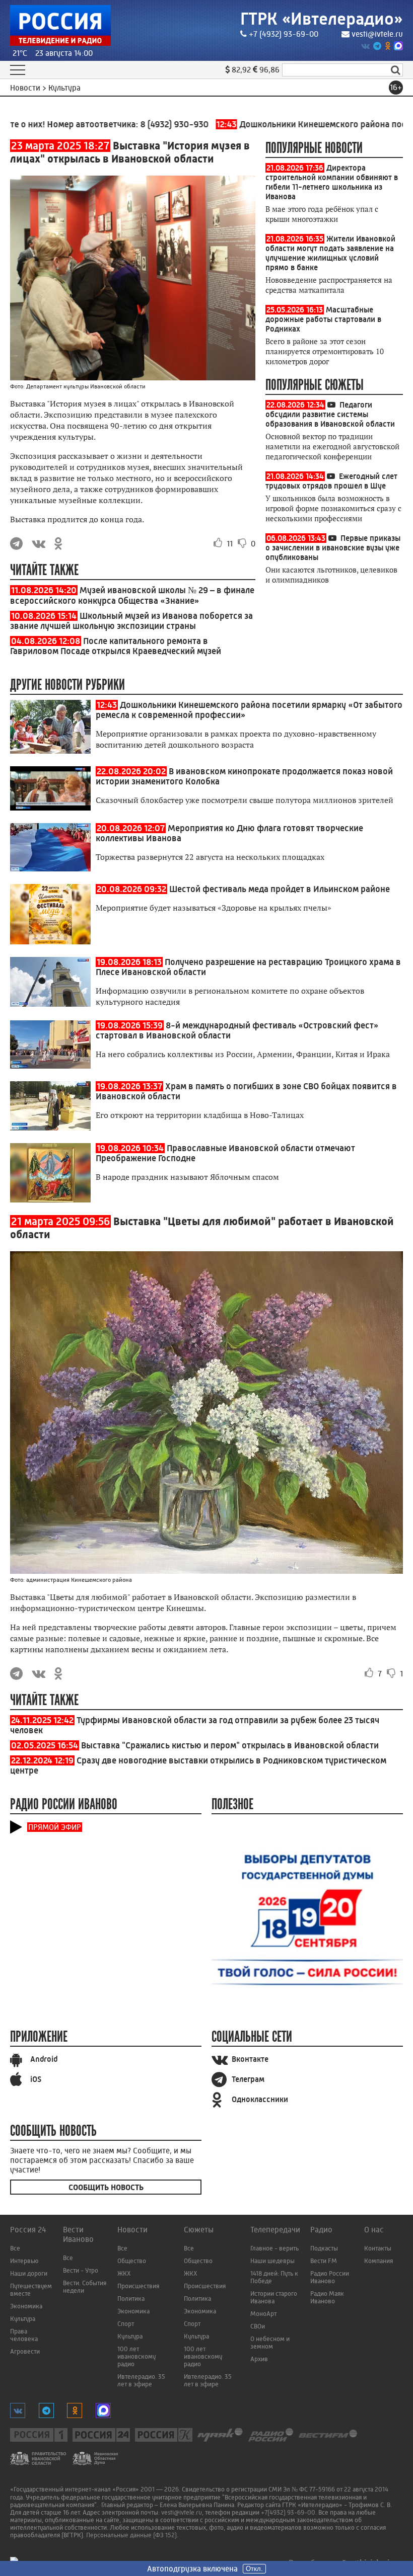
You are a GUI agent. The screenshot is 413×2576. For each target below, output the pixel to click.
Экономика (26, 2306)
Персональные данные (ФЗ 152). (132, 2535)
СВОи (258, 2326)
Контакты (378, 2248)
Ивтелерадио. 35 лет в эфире (141, 2380)
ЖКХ (124, 2273)
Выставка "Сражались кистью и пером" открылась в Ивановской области (230, 1745)
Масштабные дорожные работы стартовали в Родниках (323, 319)
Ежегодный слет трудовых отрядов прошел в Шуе (331, 481)
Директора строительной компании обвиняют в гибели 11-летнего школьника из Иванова (332, 182)
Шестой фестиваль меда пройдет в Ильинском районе (280, 889)
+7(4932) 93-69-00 (288, 2512)
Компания (378, 2261)
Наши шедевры (272, 2261)
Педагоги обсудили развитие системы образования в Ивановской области (330, 414)
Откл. (254, 2569)
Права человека (24, 2335)
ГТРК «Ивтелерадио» (322, 19)
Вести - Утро (81, 2270)
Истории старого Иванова (274, 2297)
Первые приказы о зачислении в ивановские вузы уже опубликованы (333, 548)
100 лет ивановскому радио (136, 2356)
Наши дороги (29, 2273)
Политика (131, 2299)
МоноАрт (263, 2314)
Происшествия (138, 2286)
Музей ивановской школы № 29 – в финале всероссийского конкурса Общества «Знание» (132, 595)
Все (15, 2248)
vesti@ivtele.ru (377, 34)
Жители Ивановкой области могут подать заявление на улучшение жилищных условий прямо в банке (330, 253)
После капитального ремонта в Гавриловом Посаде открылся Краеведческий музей (116, 646)
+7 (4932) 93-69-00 (284, 34)
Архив (259, 2359)
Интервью (24, 2261)
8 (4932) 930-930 (145, 124)
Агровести (25, 2351)
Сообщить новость (106, 2187)
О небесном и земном (270, 2343)
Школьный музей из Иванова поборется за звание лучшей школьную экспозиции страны (131, 621)
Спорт (126, 2324)
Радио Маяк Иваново (327, 2297)
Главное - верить (274, 2248)
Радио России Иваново (330, 2277)
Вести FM (324, 2261)
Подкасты (324, 2248)
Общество (132, 2261)
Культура (23, 2319)
